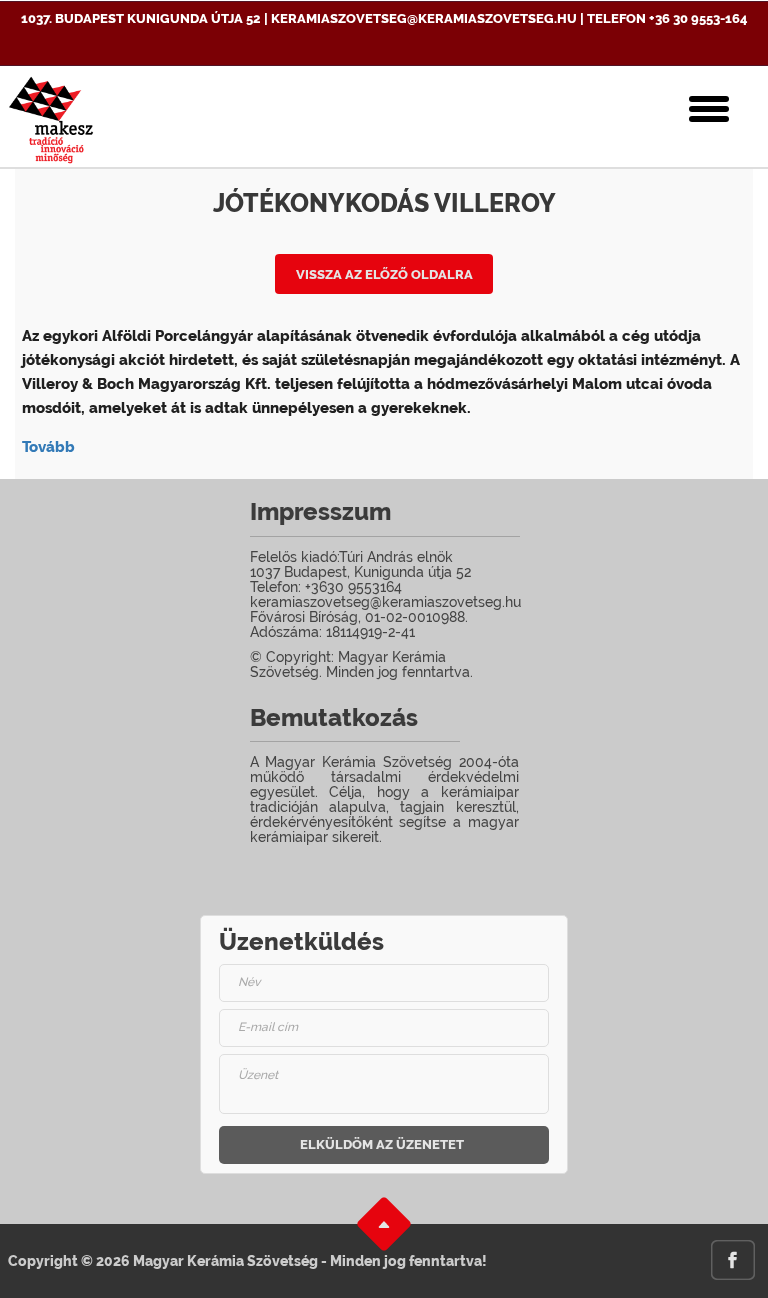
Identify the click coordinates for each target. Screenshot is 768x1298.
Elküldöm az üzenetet (382, 1144)
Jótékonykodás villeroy (384, 203)
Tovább (48, 447)
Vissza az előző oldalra (384, 274)
